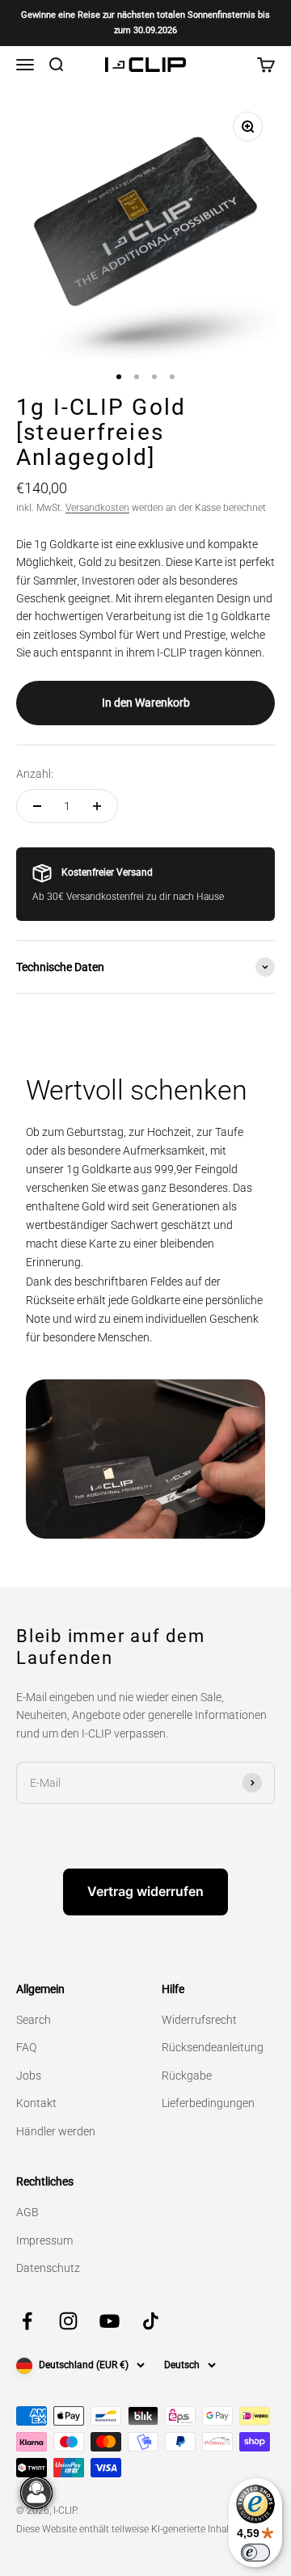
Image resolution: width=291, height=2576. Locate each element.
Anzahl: (35, 774)
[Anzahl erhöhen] (97, 806)
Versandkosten (97, 508)
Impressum (44, 2240)
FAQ (26, 2047)
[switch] (255, 2553)
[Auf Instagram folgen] (68, 2321)
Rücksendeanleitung (213, 2047)
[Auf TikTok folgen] (151, 2321)
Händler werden (56, 2131)
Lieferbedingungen (208, 2103)
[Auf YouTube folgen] (110, 2321)
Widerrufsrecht (199, 2020)
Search (34, 2020)
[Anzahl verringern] (37, 806)
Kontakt (36, 2103)
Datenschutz (48, 2268)
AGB (27, 2212)
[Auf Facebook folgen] (27, 2321)
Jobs (29, 2076)
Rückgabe (187, 2076)
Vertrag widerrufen (145, 1891)
